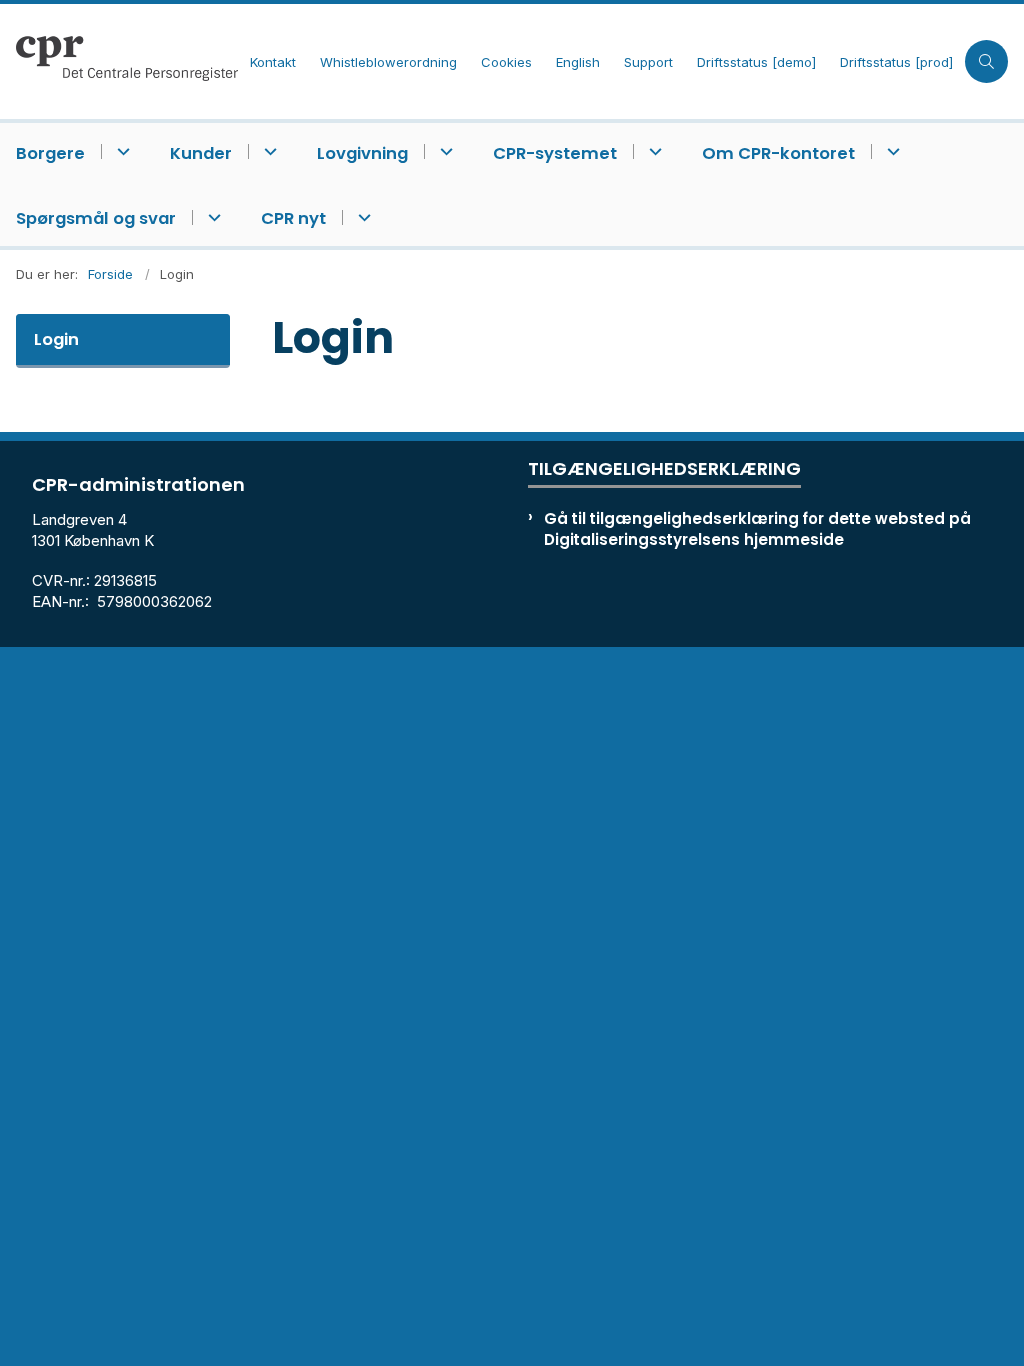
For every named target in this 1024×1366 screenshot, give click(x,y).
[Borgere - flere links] (120, 151)
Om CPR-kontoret (778, 153)
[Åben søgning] (986, 61)
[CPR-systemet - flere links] (652, 151)
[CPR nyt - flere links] (361, 217)
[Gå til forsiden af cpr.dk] (119, 61)
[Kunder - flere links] (267, 151)
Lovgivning (362, 153)
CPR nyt (293, 218)
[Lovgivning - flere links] (443, 151)
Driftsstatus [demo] (756, 63)
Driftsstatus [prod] (896, 63)
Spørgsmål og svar (96, 218)
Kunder (201, 153)
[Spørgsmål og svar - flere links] (211, 217)
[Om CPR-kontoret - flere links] (890, 151)
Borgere (50, 153)
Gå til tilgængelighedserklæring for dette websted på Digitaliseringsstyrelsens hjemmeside (757, 529)
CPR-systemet (555, 153)
